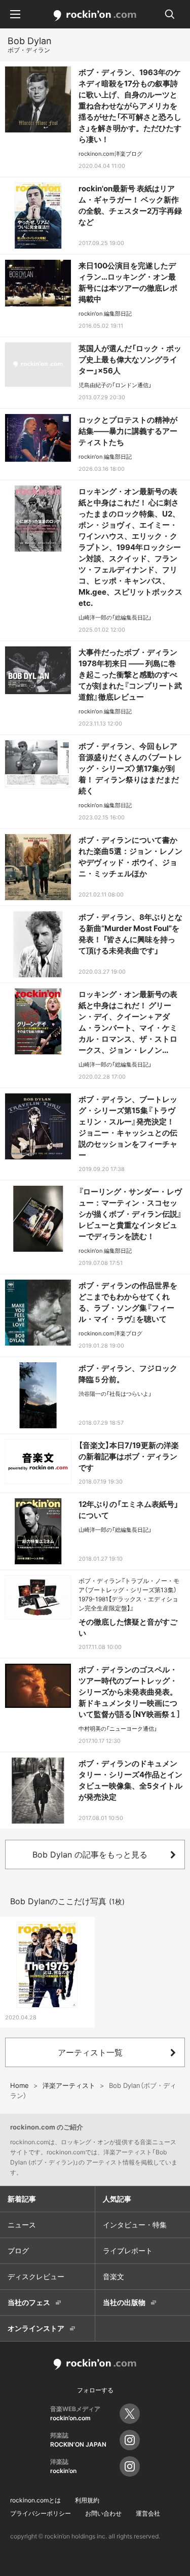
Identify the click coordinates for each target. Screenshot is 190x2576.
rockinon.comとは (35, 2500)
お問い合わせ (103, 2513)
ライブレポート (128, 2251)
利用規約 (87, 2500)
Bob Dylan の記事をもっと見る (90, 1854)
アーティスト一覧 (90, 2052)
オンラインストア (36, 2328)
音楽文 (113, 2276)
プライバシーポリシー (41, 2513)
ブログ (18, 2251)
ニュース (22, 2225)
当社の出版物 (124, 2302)
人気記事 (117, 2199)
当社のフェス (29, 2302)
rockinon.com (95, 16)
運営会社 (148, 2513)
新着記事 (22, 2199)
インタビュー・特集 (135, 2225)
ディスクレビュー (36, 2276)
